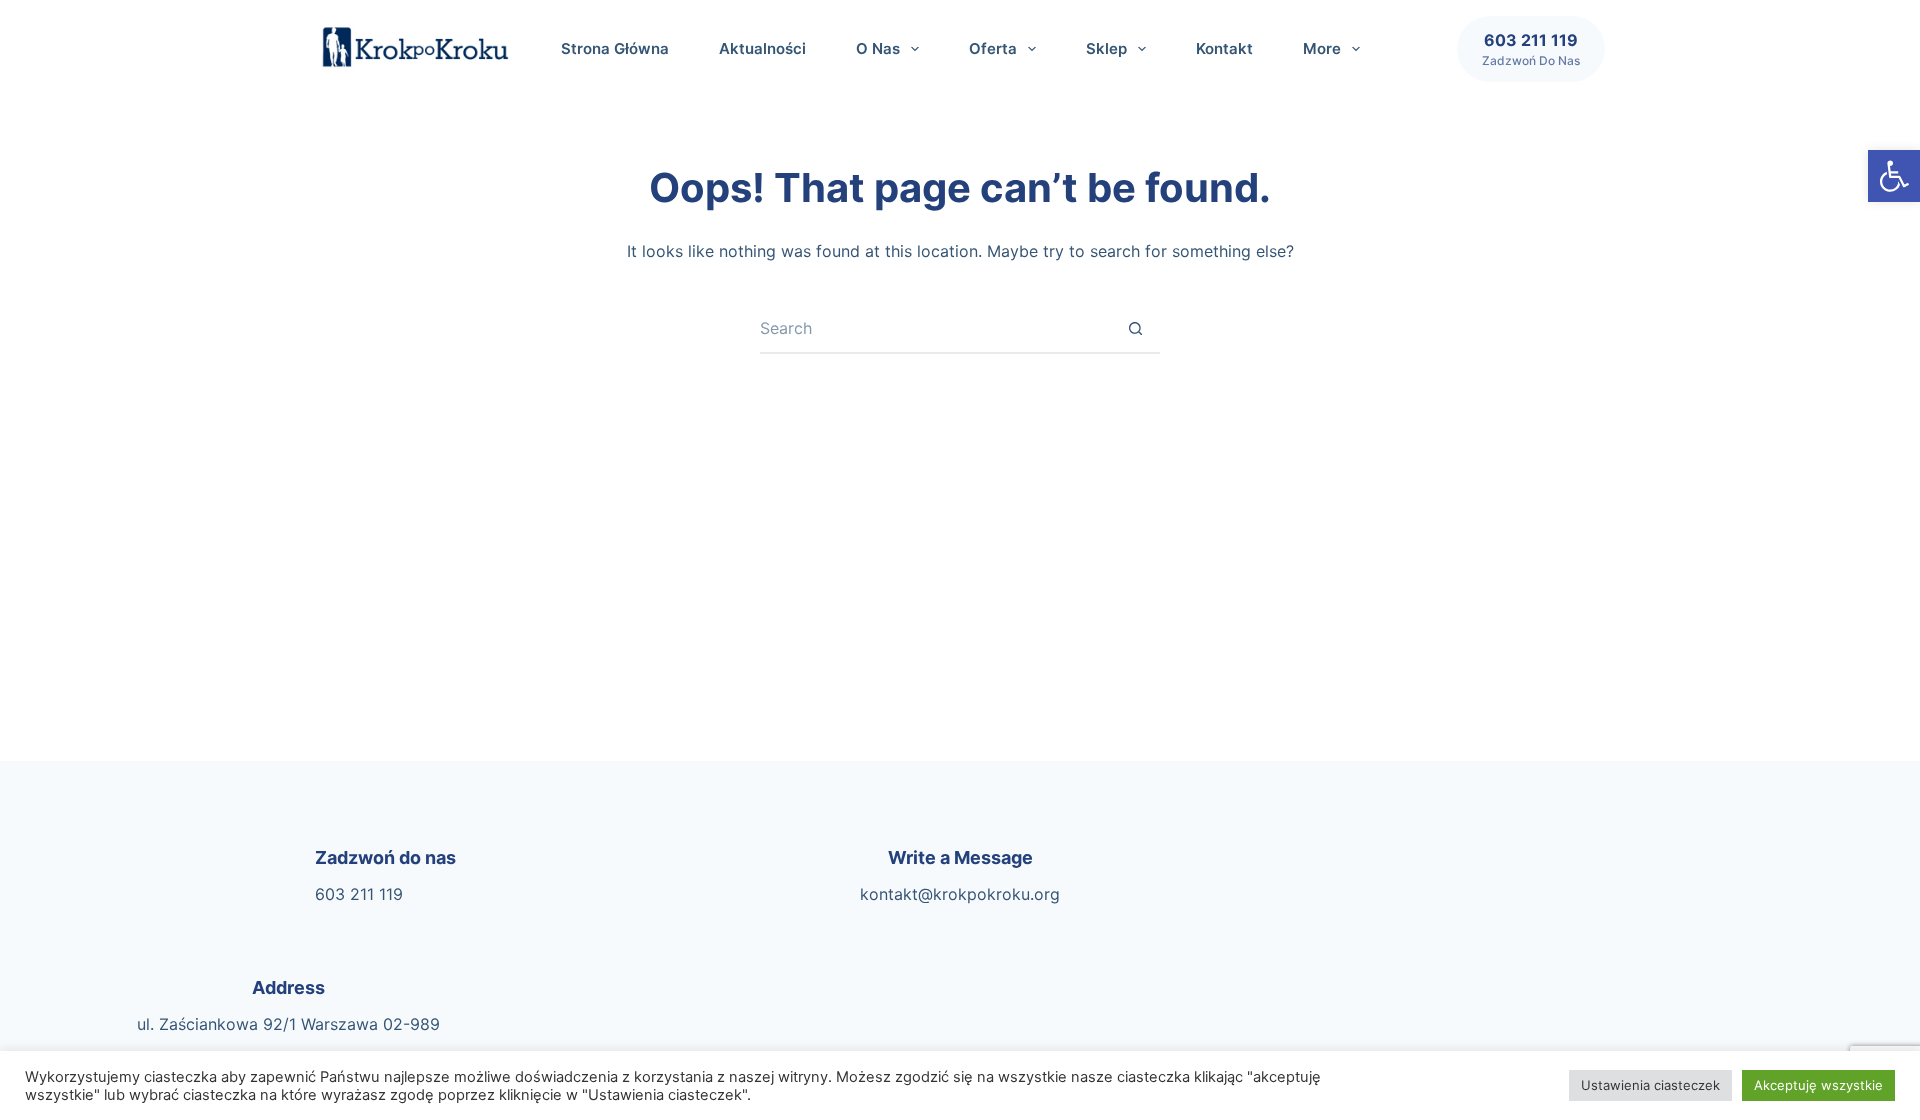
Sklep (1106, 48)
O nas (878, 48)
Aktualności (762, 48)
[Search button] (1135, 329)
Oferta (993, 48)
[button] (1894, 176)
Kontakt (1224, 48)
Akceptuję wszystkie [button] (1818, 1085)
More (1322, 48)
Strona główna (615, 48)
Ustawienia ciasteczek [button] (1650, 1085)
